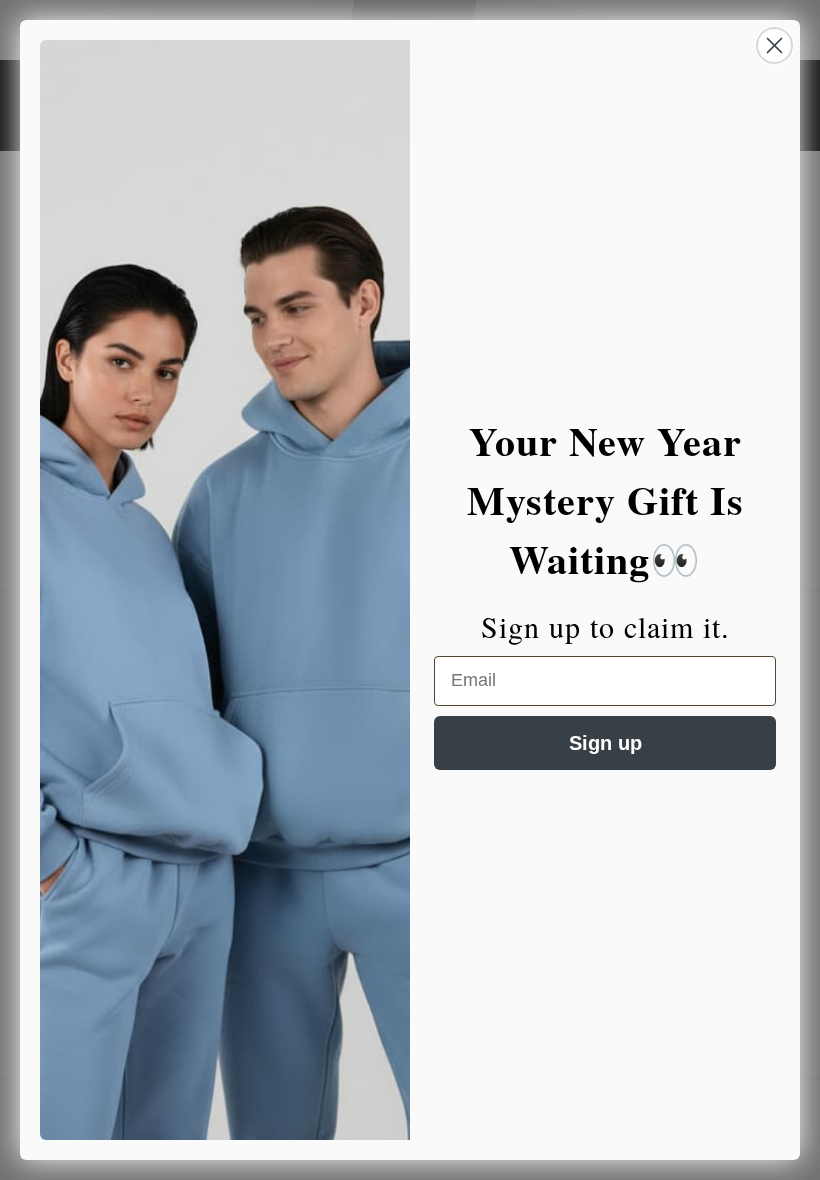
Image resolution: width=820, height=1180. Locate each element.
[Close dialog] (774, 45)
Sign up (605, 743)
